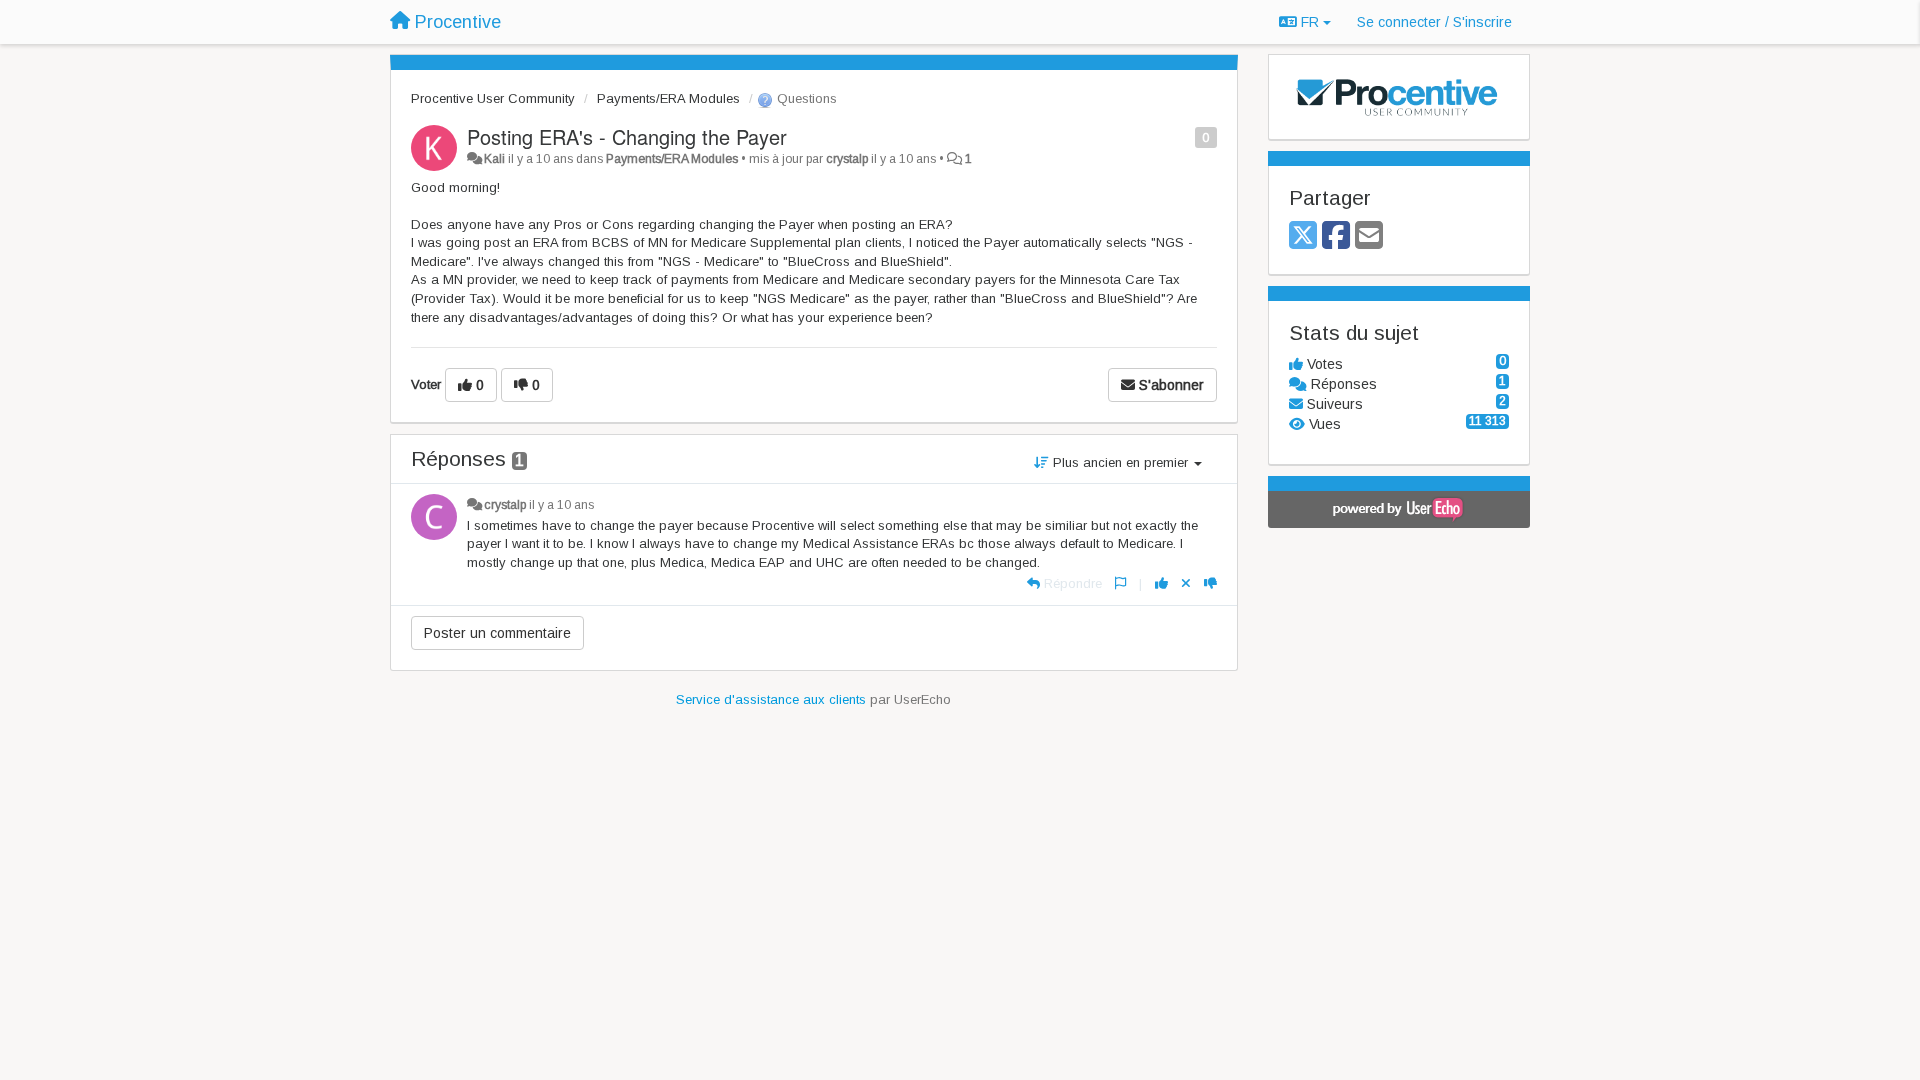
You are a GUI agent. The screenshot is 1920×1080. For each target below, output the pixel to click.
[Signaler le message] (1184, 136)
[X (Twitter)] (1303, 236)
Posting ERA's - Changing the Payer (627, 136)
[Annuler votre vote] (1186, 583)
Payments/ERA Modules (668, 98)
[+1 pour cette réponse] (1161, 583)
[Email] (1369, 236)
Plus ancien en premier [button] (1120, 462)
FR (1310, 22)
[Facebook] (1336, 236)
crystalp (847, 159)
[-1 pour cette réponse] (1210, 583)
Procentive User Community (493, 98)
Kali (494, 159)
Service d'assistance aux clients (771, 699)
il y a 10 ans (561, 505)
